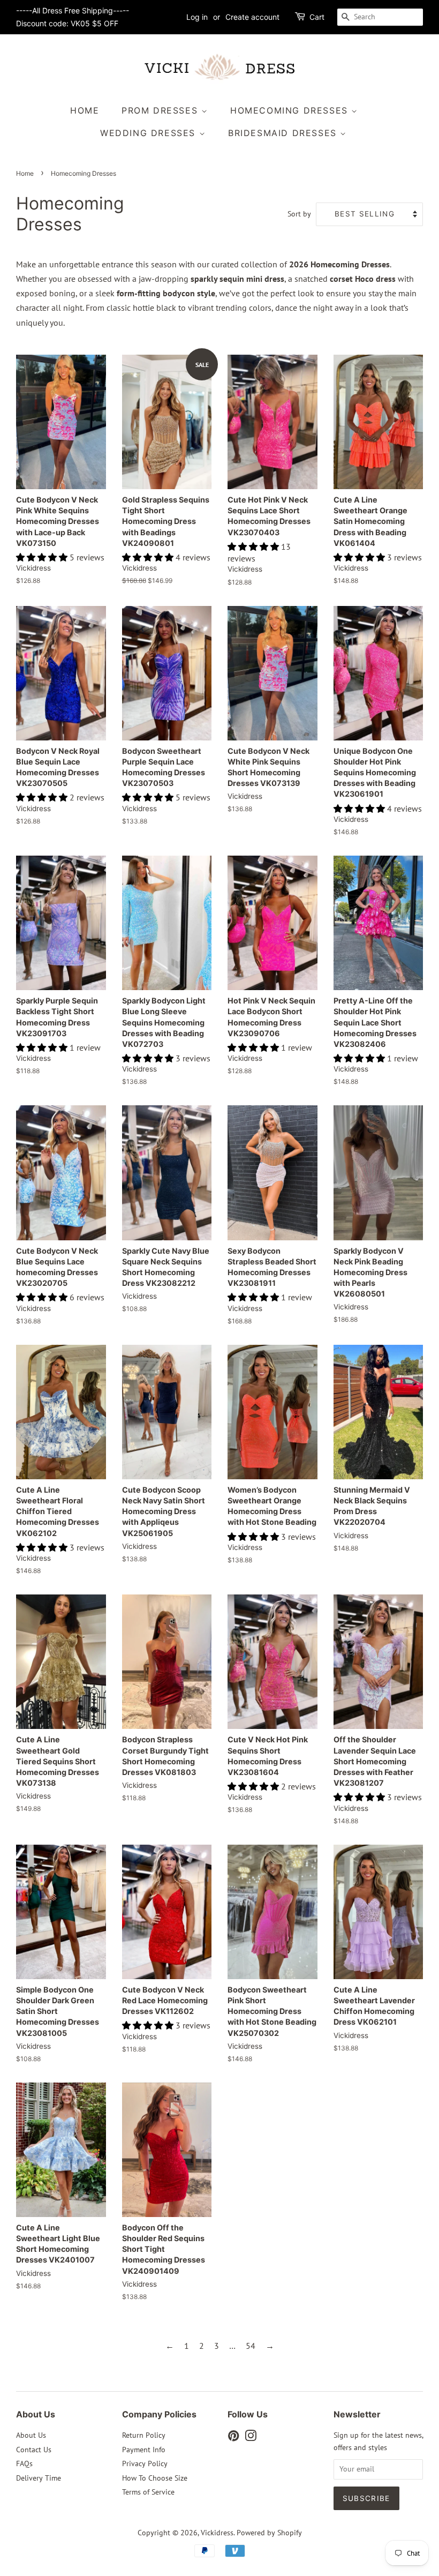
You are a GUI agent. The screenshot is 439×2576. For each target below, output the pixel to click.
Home (85, 110)
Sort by (299, 214)
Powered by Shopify (269, 2533)
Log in (197, 17)
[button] (43, 557)
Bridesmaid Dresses (284, 133)
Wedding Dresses (150, 133)
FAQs (24, 2463)
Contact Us (34, 2450)
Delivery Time (39, 2478)
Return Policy (144, 2435)
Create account (252, 17)
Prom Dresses (161, 110)
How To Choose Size (155, 2478)
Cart (317, 17)
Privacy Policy (145, 2463)
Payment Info (144, 2450)
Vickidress (217, 2533)
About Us (31, 2435)
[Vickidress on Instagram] (251, 2438)
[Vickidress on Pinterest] (233, 2438)
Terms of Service (148, 2492)
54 (251, 2346)
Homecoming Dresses (291, 110)
